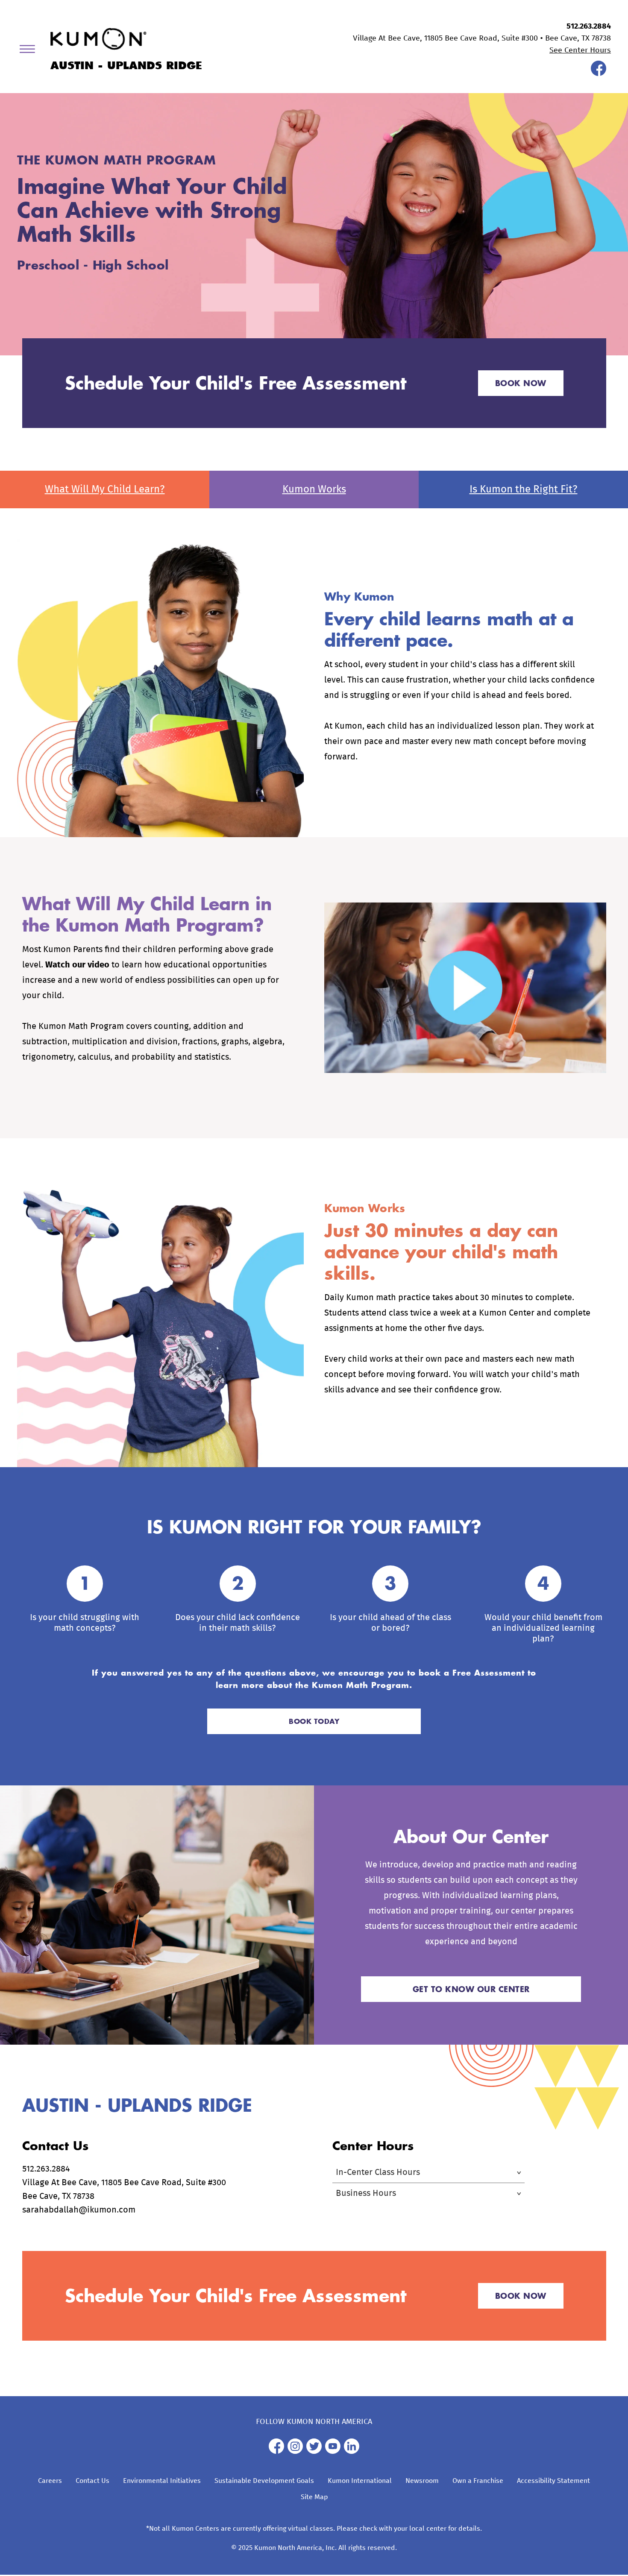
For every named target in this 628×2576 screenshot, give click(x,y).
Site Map (314, 2497)
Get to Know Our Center (471, 1989)
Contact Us (92, 2481)
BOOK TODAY (314, 1721)
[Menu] (30, 51)
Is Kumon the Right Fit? (524, 489)
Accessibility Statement (553, 2481)
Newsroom (422, 2481)
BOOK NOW (521, 383)
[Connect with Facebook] (599, 74)
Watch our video (77, 965)
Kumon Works (314, 489)
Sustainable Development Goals (264, 2481)
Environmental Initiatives (162, 2481)
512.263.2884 (589, 26)
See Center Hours (580, 50)
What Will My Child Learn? (105, 489)
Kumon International (360, 2481)
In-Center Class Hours (378, 2172)
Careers (50, 2481)
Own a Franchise (478, 2481)
